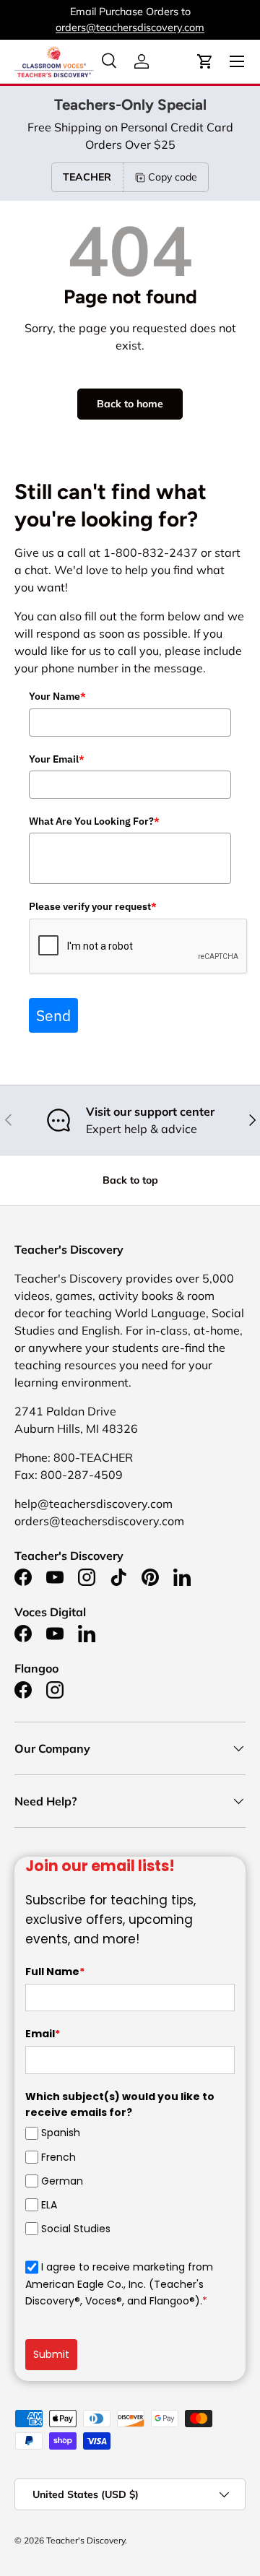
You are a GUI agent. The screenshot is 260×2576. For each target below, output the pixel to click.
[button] (205, 61)
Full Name (55, 1972)
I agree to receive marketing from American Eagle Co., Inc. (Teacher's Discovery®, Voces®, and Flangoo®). (119, 2284)
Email (43, 2034)
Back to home (130, 404)
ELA (49, 2205)
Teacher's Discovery (86, 2540)
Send (53, 1015)
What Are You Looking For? (94, 821)
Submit (51, 2354)
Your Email (57, 759)
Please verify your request (93, 906)
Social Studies (76, 2229)
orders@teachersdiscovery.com (130, 27)
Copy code (173, 177)
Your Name (57, 696)
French (58, 2157)
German (62, 2181)
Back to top (130, 1180)
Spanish (61, 2133)
